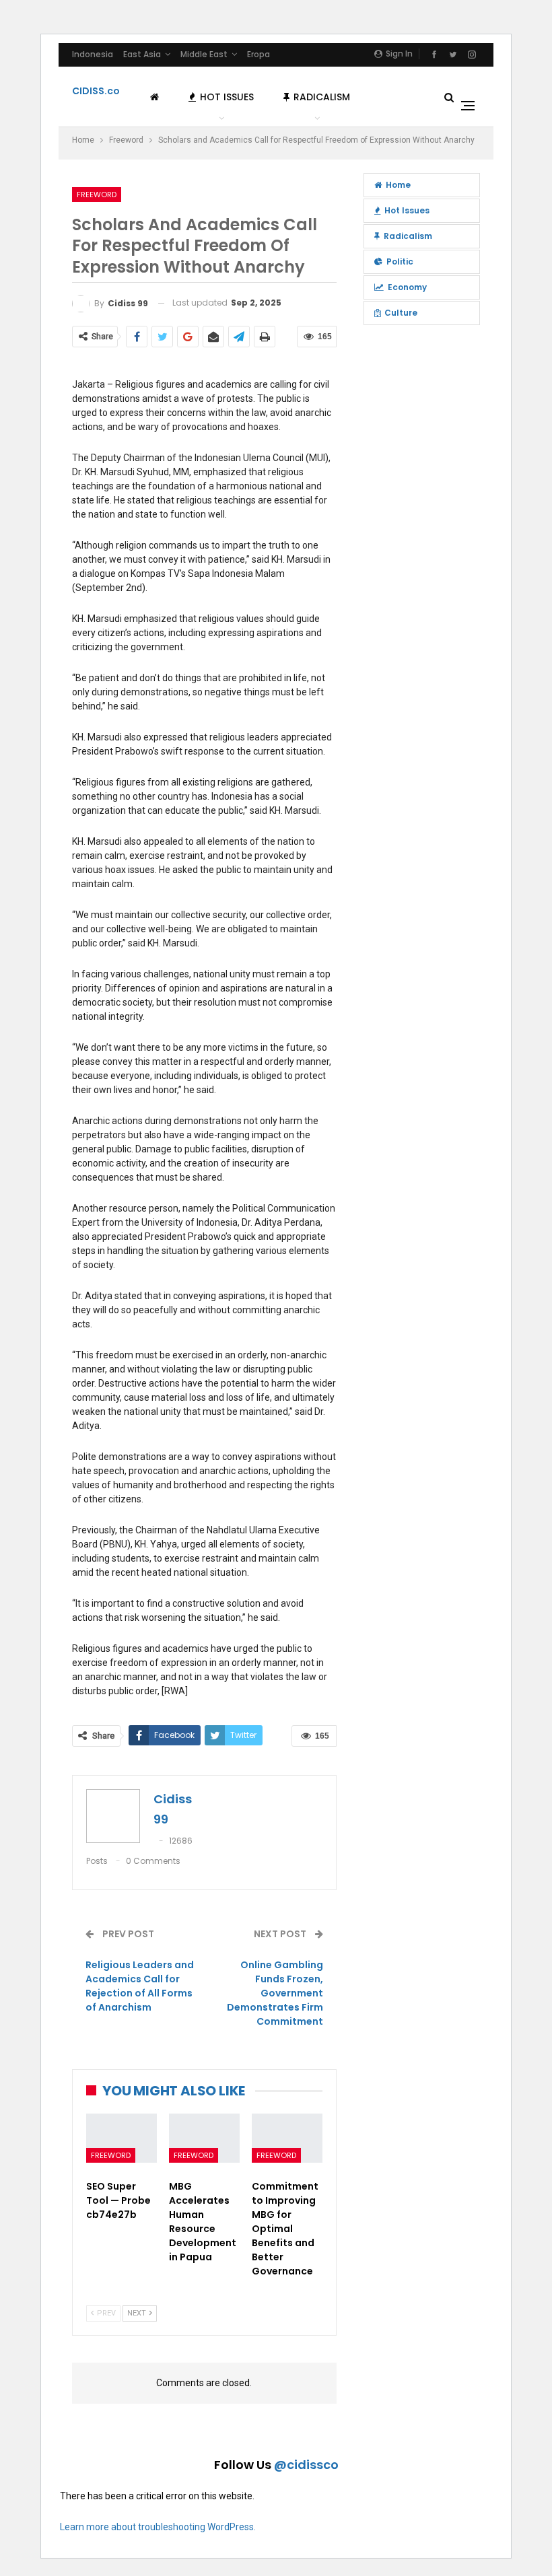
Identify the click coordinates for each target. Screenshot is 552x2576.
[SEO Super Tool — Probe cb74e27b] (122, 2138)
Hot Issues (227, 97)
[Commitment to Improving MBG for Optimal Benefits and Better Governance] (287, 2138)
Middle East (204, 54)
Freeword (97, 195)
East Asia (142, 54)
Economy (407, 287)
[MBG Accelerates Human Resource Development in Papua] (204, 2138)
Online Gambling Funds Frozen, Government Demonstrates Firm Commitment (275, 1993)
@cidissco (306, 2465)
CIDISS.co (96, 91)
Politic (400, 262)
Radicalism (322, 97)
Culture (401, 313)
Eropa (258, 54)
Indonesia (93, 54)
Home (398, 185)
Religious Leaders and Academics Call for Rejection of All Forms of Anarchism (140, 1986)
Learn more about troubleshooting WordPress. (158, 2527)
